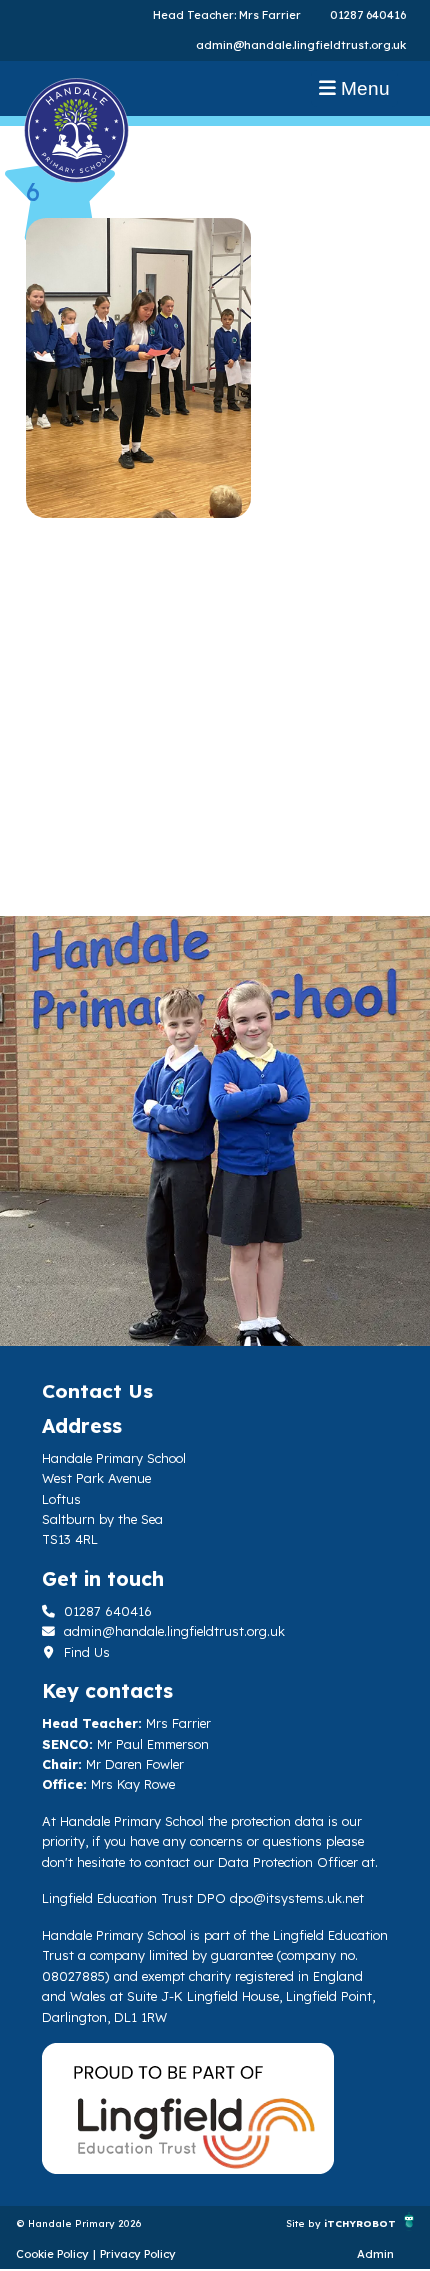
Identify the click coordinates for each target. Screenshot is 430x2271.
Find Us (85, 1652)
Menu (363, 88)
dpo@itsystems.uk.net (297, 1898)
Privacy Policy (138, 2254)
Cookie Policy (52, 2254)
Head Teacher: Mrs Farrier (227, 15)
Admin (375, 2254)
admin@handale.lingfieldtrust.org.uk (301, 45)
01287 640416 (368, 15)
